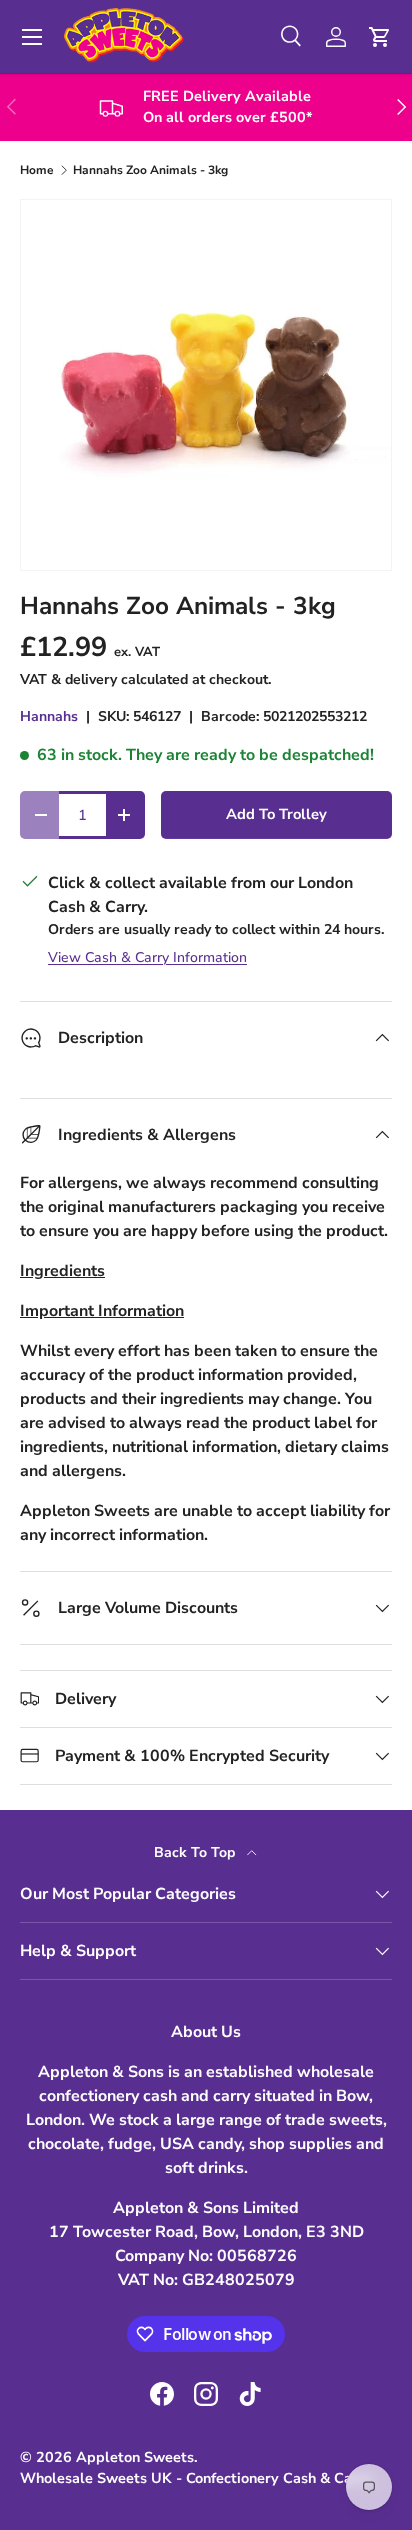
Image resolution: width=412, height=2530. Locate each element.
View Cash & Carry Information (147, 957)
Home (37, 170)
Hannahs (49, 716)
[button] (380, 37)
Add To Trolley (276, 814)
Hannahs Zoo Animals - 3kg (150, 170)
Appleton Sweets (135, 2457)
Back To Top (196, 1852)
